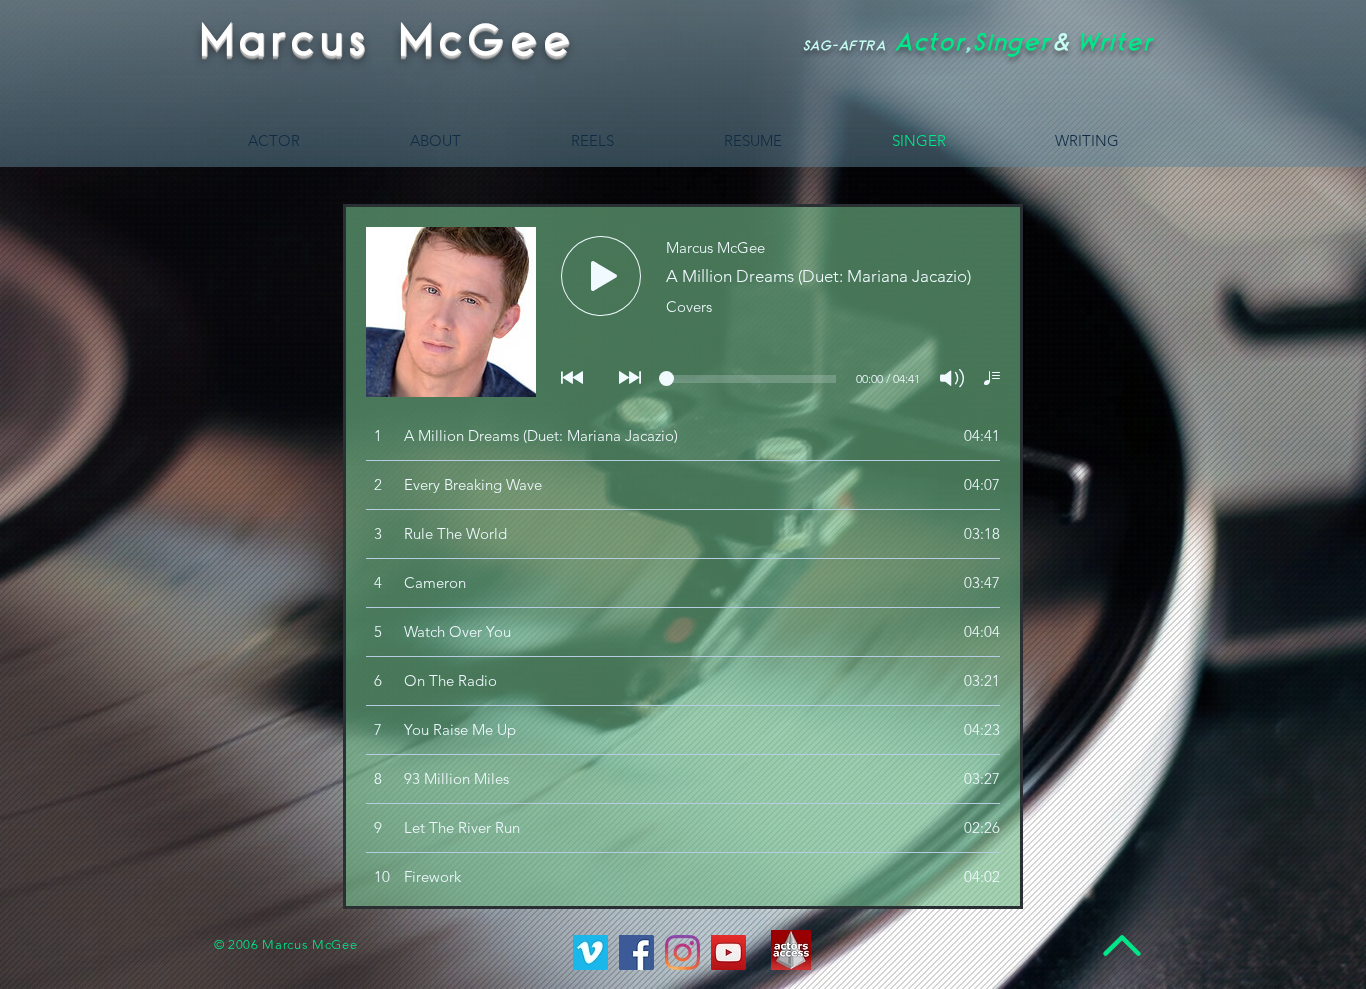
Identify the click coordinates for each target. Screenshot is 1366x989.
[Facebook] (636, 952)
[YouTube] (728, 952)
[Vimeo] (590, 952)
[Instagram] (682, 952)
